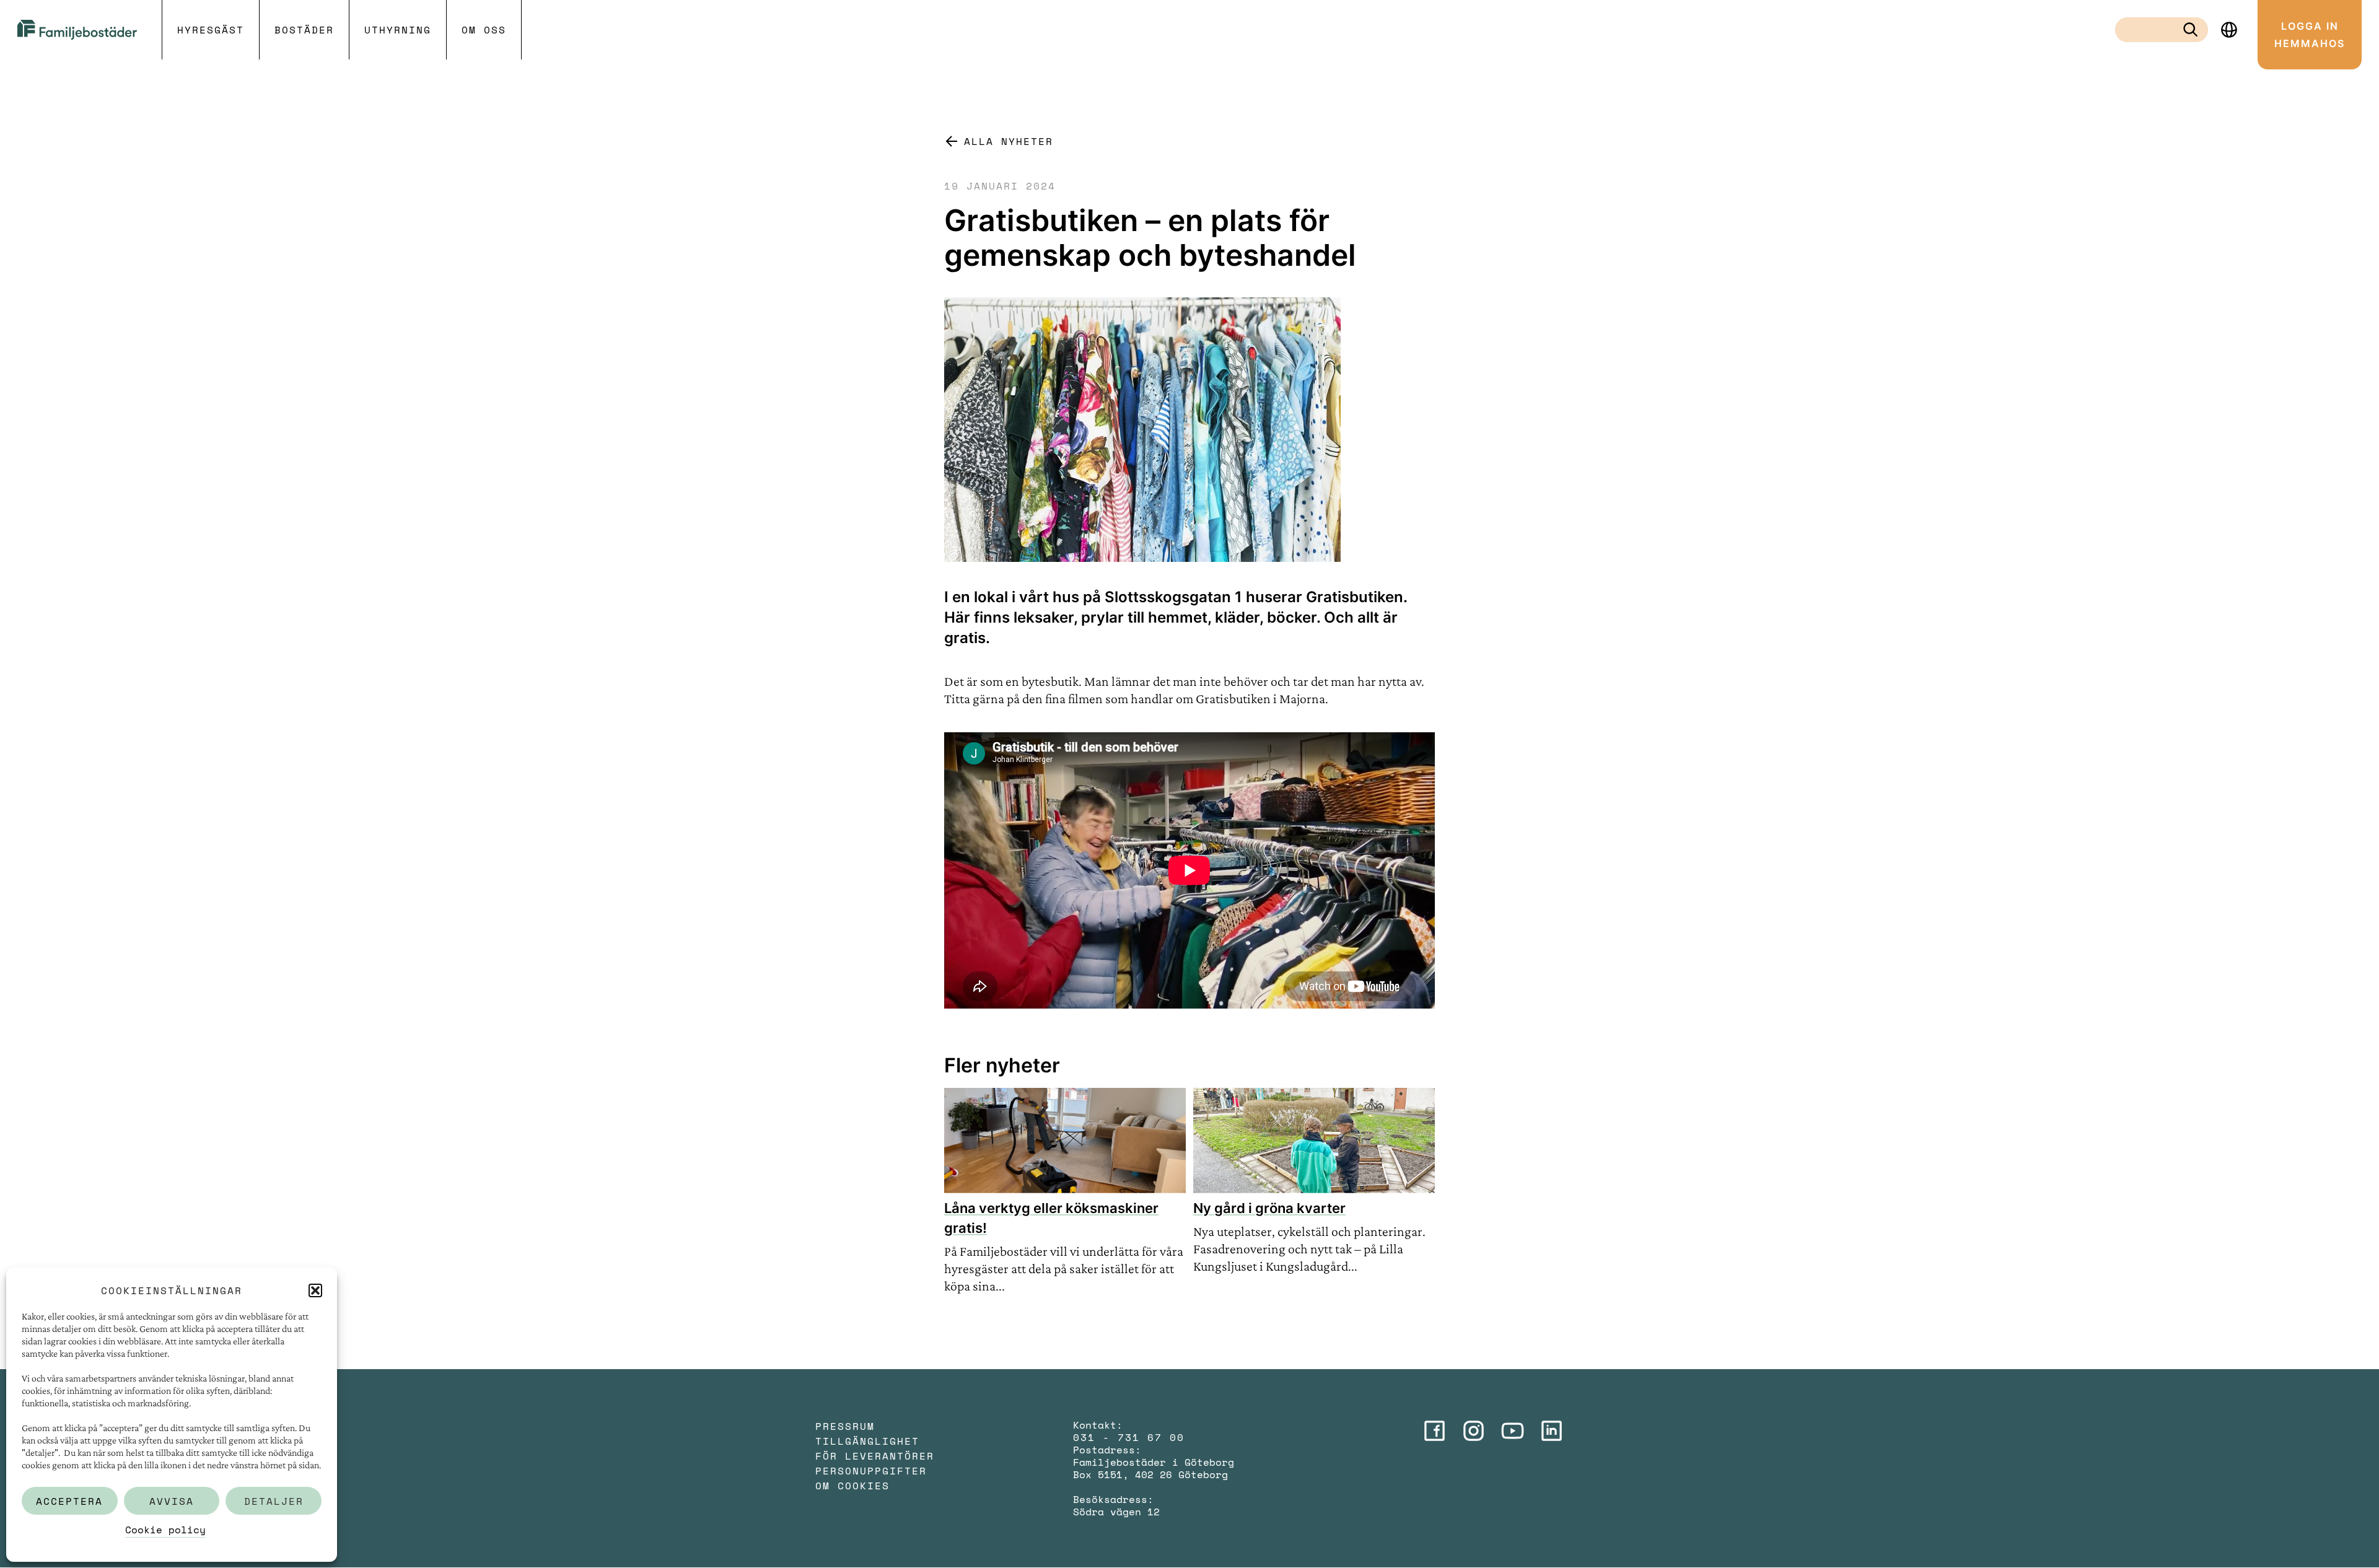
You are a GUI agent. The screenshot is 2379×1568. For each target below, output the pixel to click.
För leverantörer (875, 1456)
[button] (315, 1290)
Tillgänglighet (867, 1441)
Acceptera (69, 1501)
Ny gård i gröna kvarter (1269, 1208)
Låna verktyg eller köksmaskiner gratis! (1051, 1218)
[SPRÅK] (2229, 30)
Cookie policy (165, 1530)
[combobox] (2152, 30)
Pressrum (845, 1426)
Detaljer (274, 1501)
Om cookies (852, 1486)
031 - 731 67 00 (1129, 1437)
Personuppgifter (871, 1471)
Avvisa (172, 1501)
